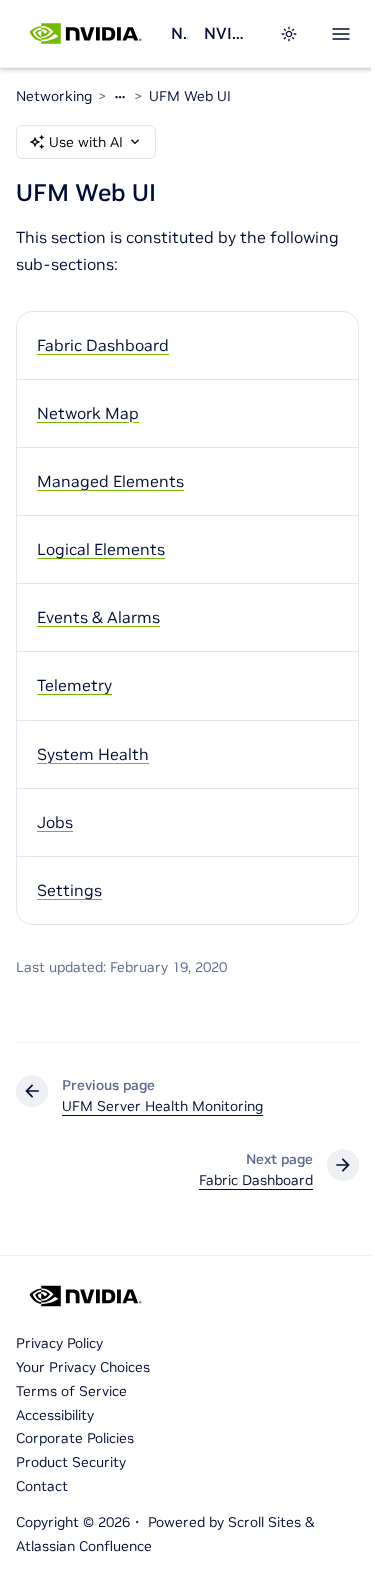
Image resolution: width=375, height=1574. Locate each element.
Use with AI (86, 142)
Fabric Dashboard (103, 345)
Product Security (71, 1462)
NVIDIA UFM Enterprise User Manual (229, 33)
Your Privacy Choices (83, 1367)
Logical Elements (101, 549)
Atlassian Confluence (84, 1546)
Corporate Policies (75, 1438)
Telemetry (74, 685)
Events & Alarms (98, 617)
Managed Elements (110, 481)
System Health (93, 754)
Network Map (88, 413)
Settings (69, 890)
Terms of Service (71, 1391)
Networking (179, 33)
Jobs (55, 822)
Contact (42, 1486)
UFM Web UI (190, 96)
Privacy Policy (59, 1343)
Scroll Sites (264, 1522)
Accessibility (55, 1415)
